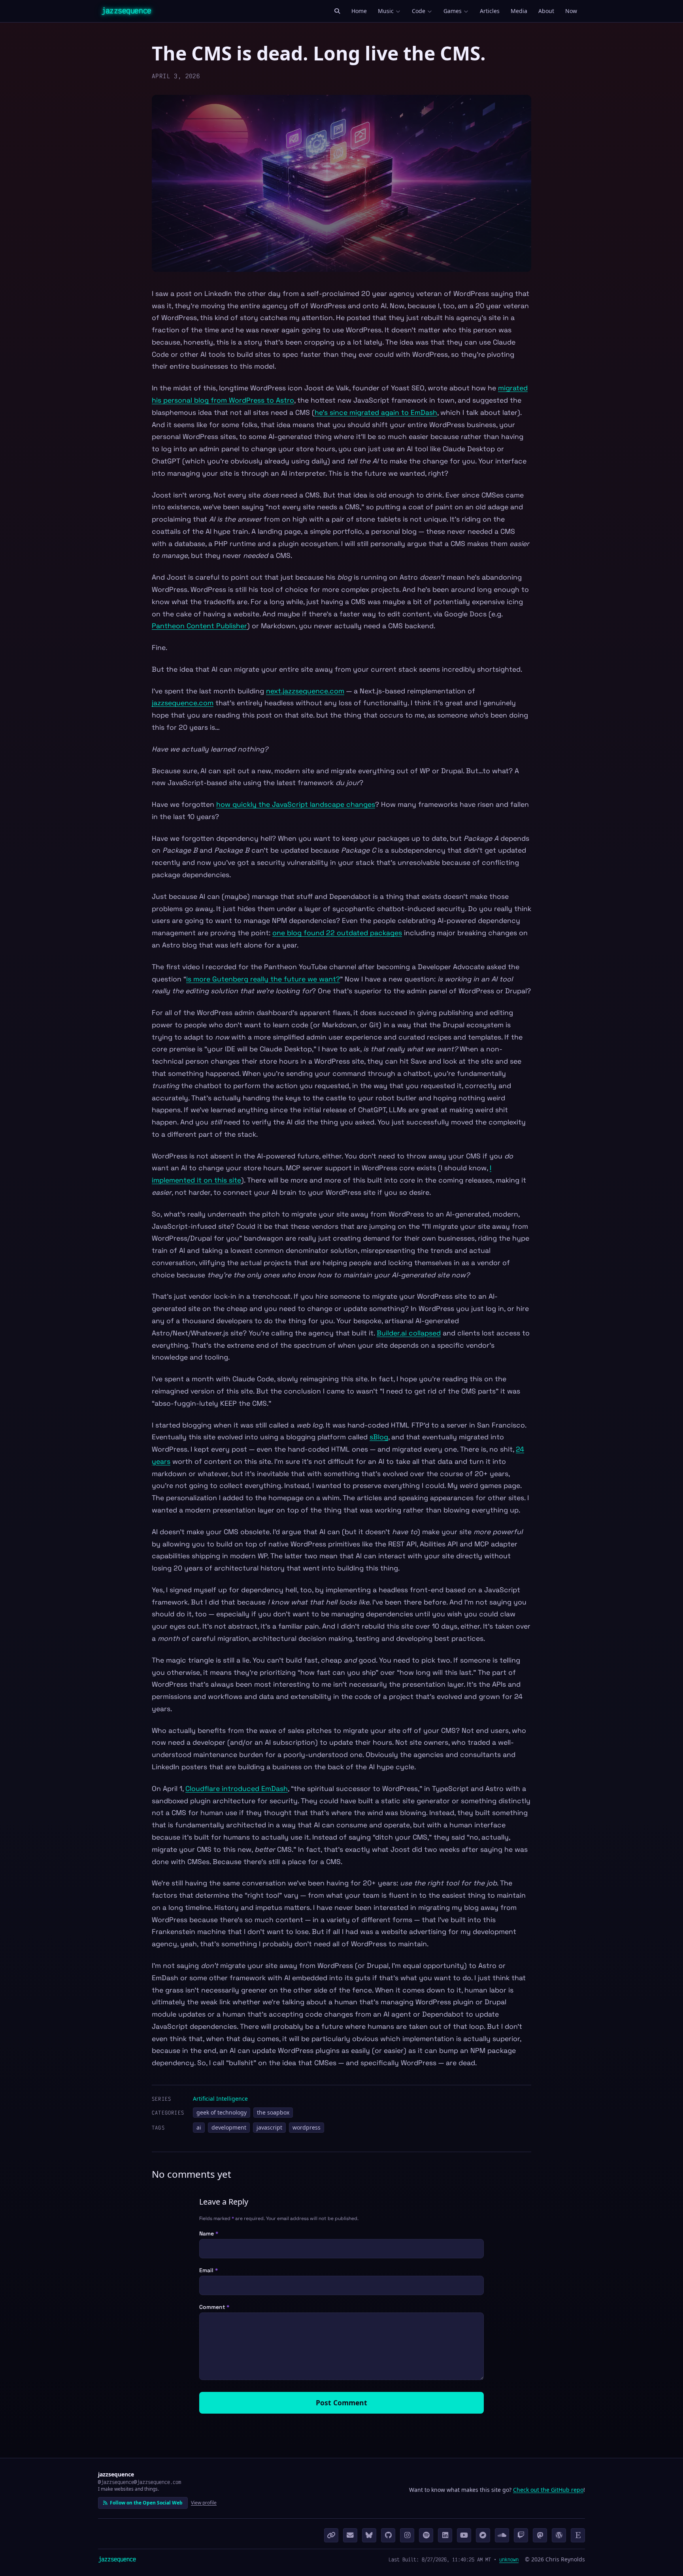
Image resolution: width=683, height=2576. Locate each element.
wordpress (307, 2127)
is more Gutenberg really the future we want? (263, 979)
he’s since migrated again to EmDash (376, 412)
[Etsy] (578, 2535)
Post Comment (341, 2403)
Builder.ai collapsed (409, 1333)
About (546, 11)
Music (386, 11)
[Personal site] (331, 2535)
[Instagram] (407, 2535)
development (229, 2127)
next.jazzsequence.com (305, 691)
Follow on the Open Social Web (146, 2503)
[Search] (337, 11)
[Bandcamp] (483, 2535)
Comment (214, 2307)
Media (519, 11)
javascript (269, 2127)
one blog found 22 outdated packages (337, 933)
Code (419, 11)
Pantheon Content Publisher (199, 626)
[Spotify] (426, 2535)
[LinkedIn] (445, 2535)
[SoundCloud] (502, 2535)
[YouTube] (464, 2535)
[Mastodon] (540, 2535)
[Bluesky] (369, 2535)
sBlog (379, 1437)
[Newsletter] (350, 2535)
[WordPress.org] (559, 2535)
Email (208, 2270)
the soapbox (273, 2112)
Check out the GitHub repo (548, 2490)
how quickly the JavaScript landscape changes (296, 804)
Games (453, 11)
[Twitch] (521, 2535)
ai (199, 2127)
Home (359, 11)
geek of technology (222, 2112)
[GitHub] (388, 2535)
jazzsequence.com (183, 703)
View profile (204, 2503)
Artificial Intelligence (220, 2099)
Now (571, 11)
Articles (490, 11)
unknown (509, 2559)
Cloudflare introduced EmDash (237, 1789)
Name (209, 2233)
